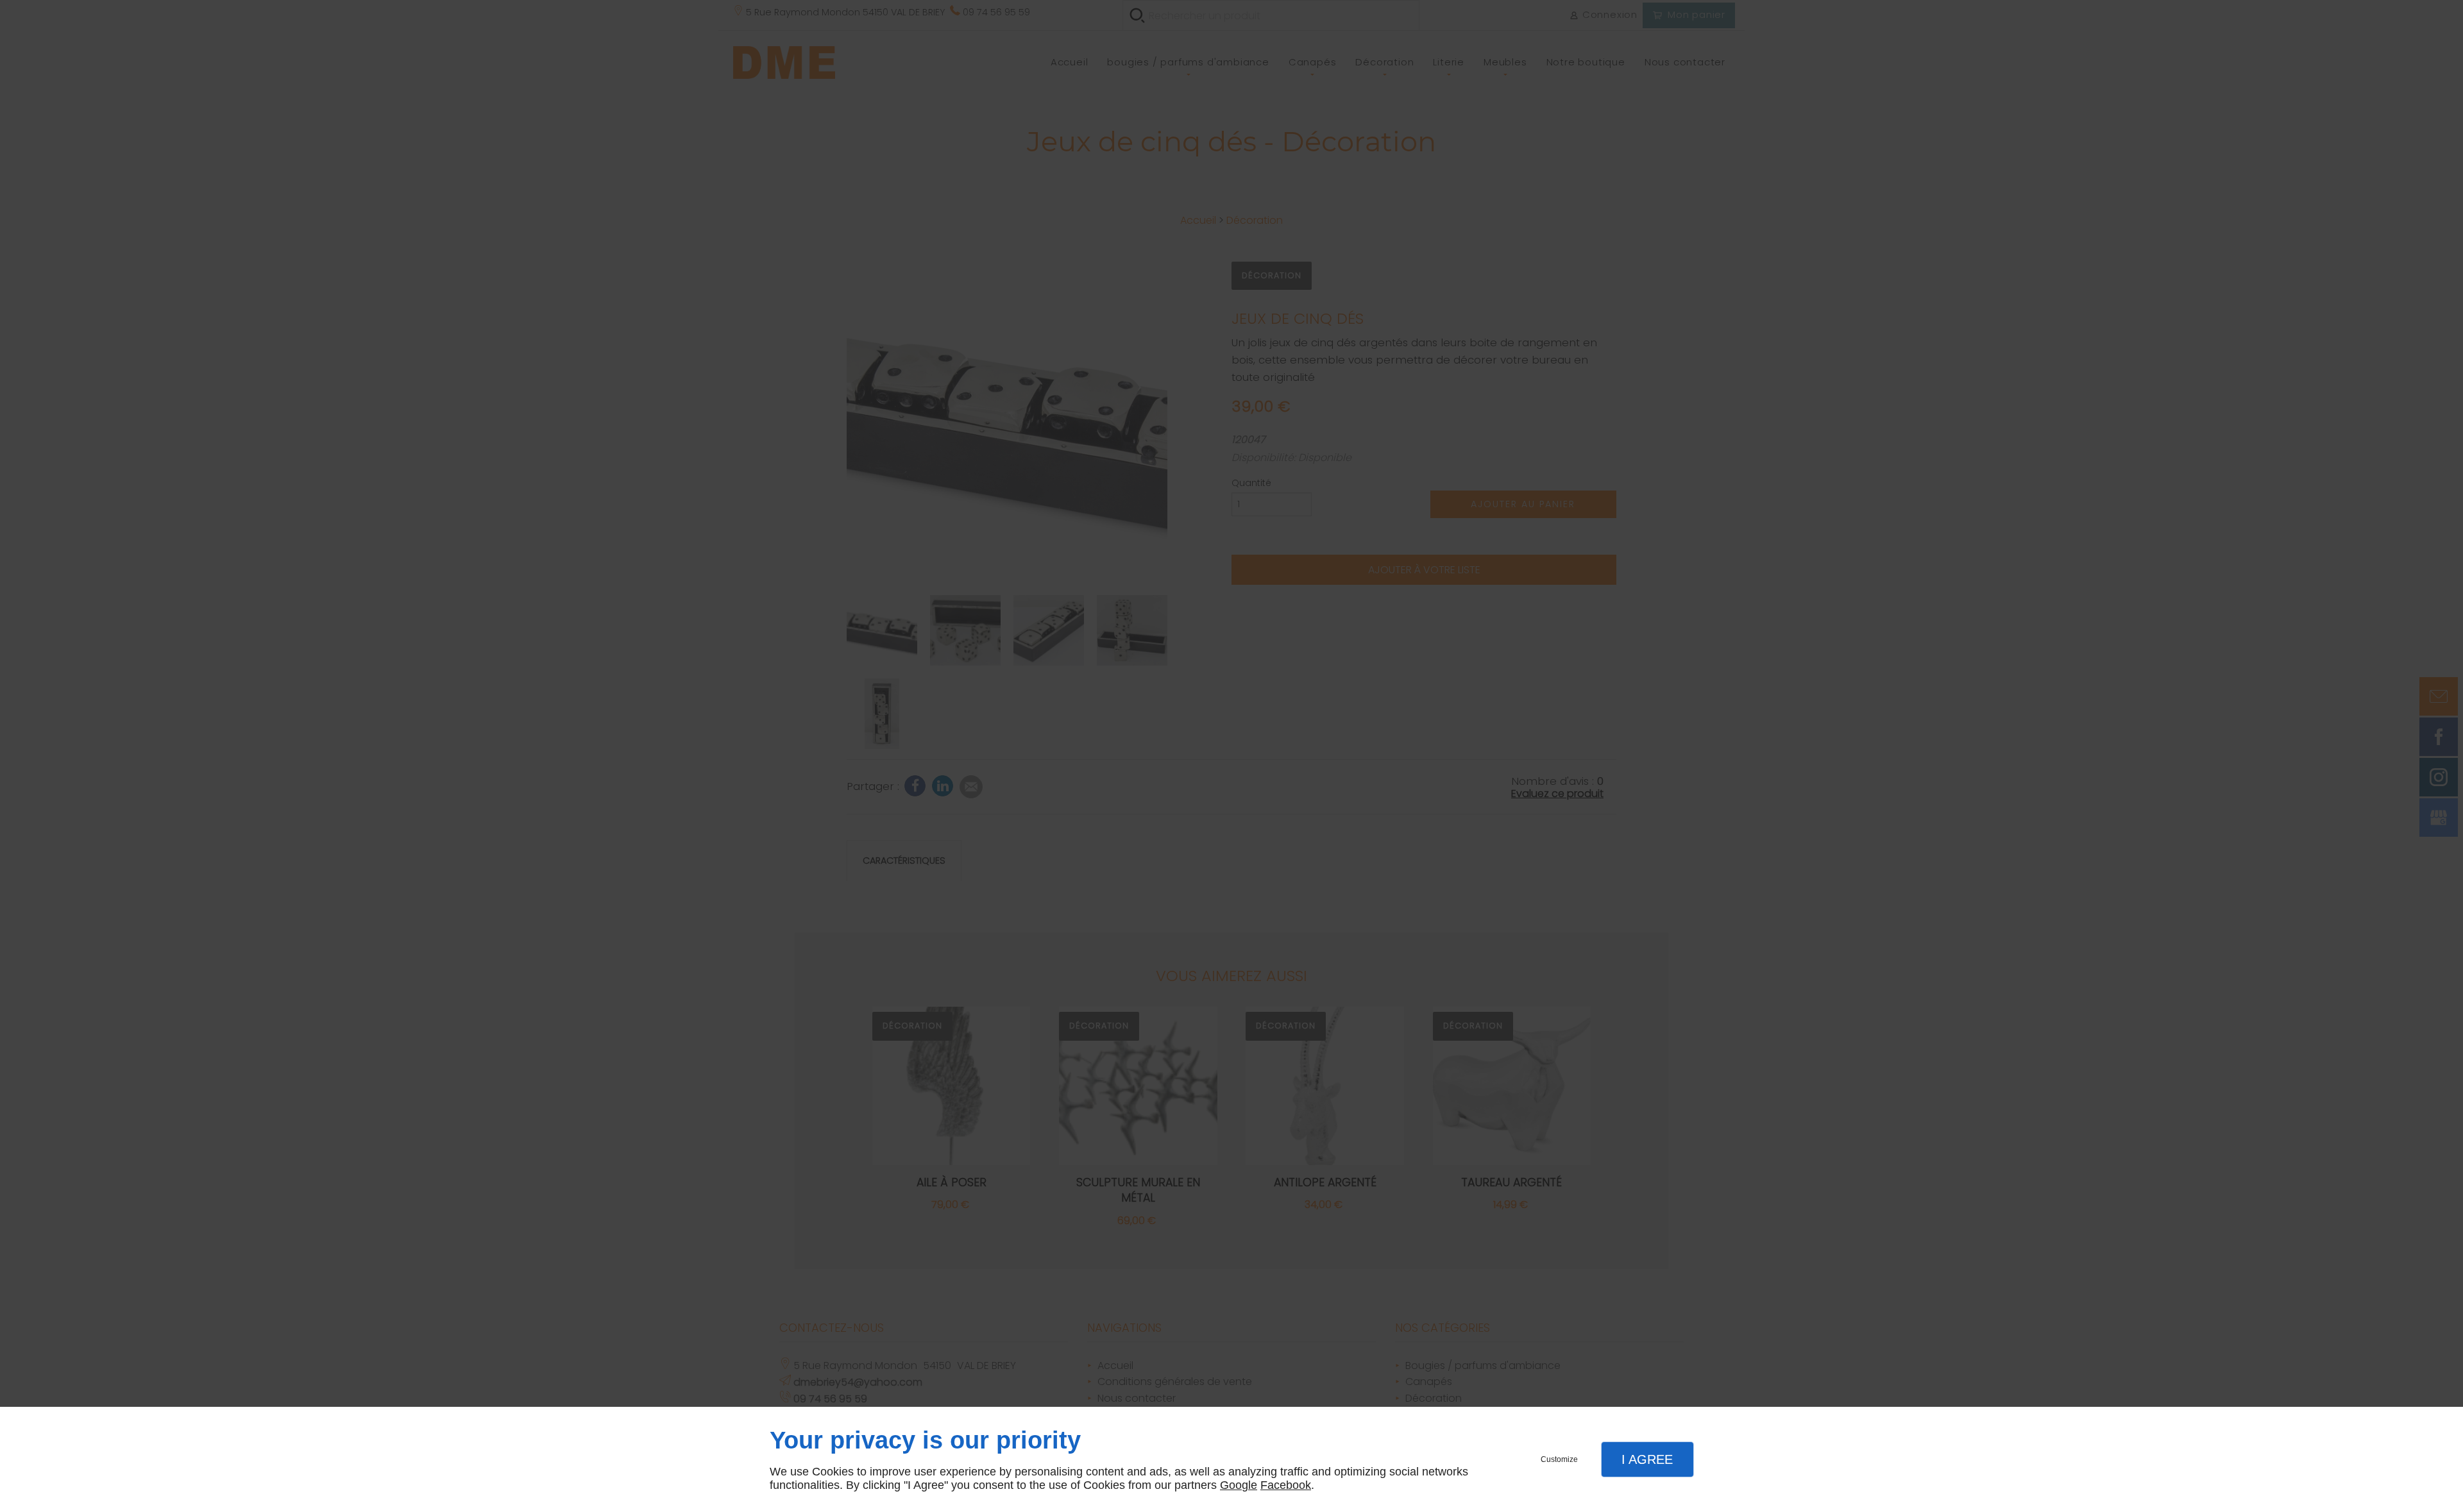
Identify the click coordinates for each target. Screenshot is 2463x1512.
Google (1239, 1485)
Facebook (1286, 1485)
